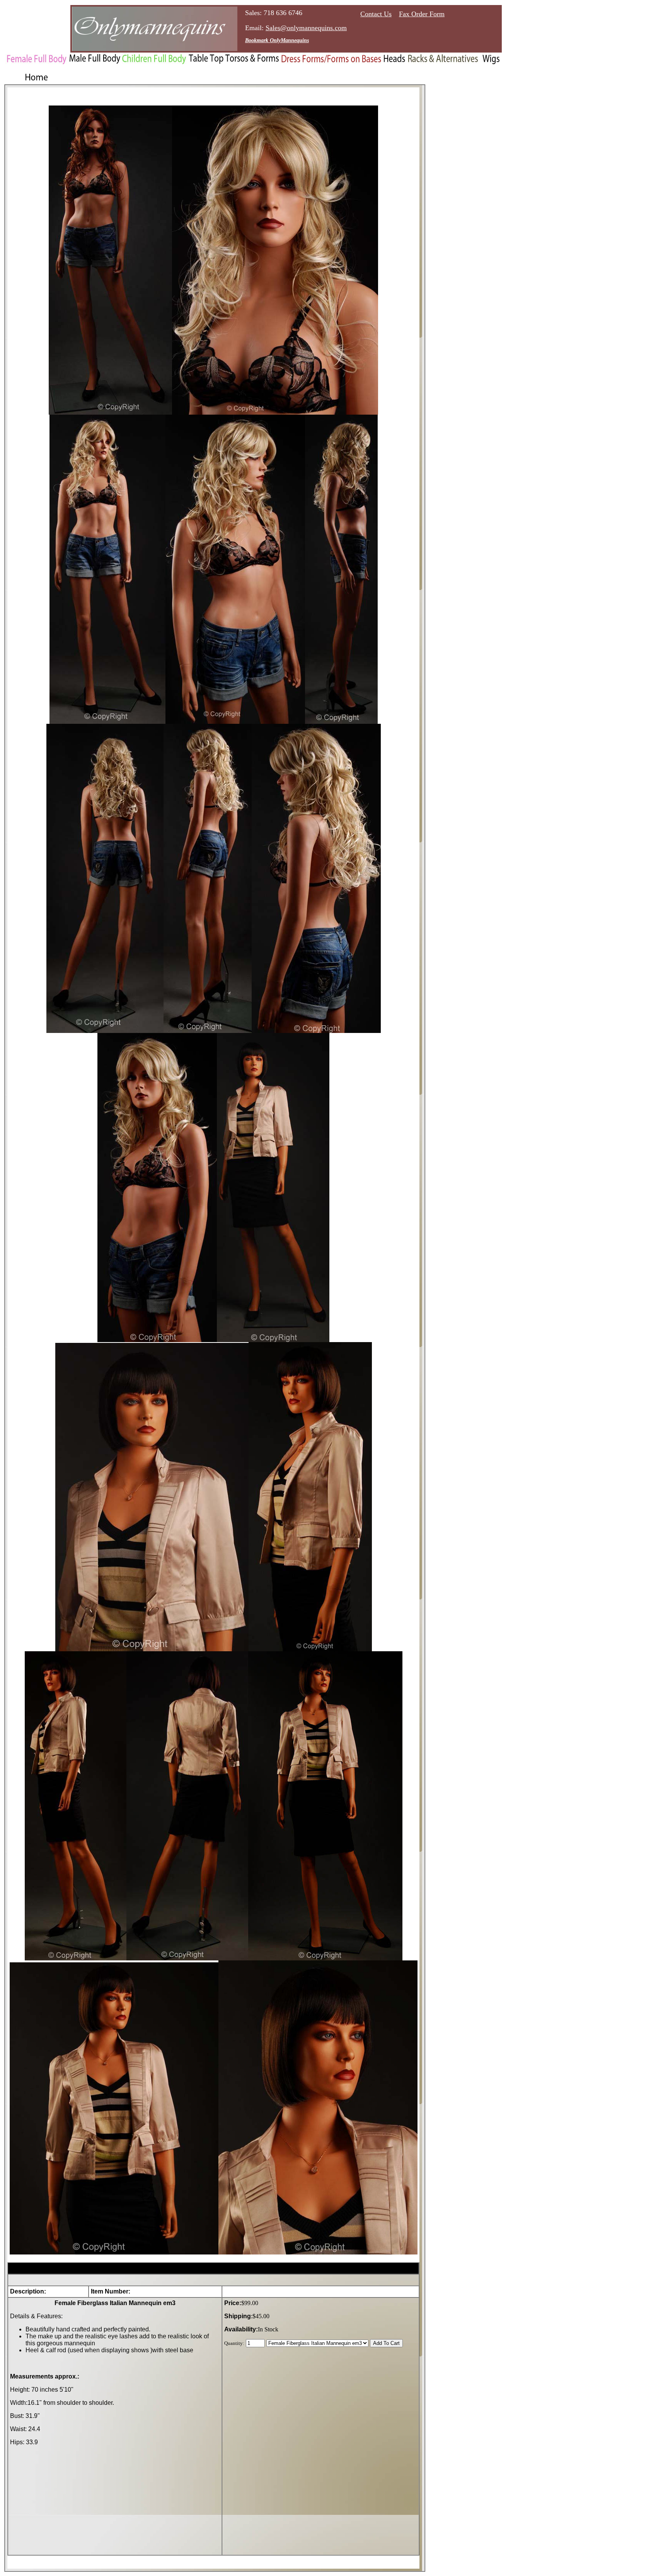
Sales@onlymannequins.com (306, 28)
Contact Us (376, 14)
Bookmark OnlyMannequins (277, 40)
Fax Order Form (422, 14)
